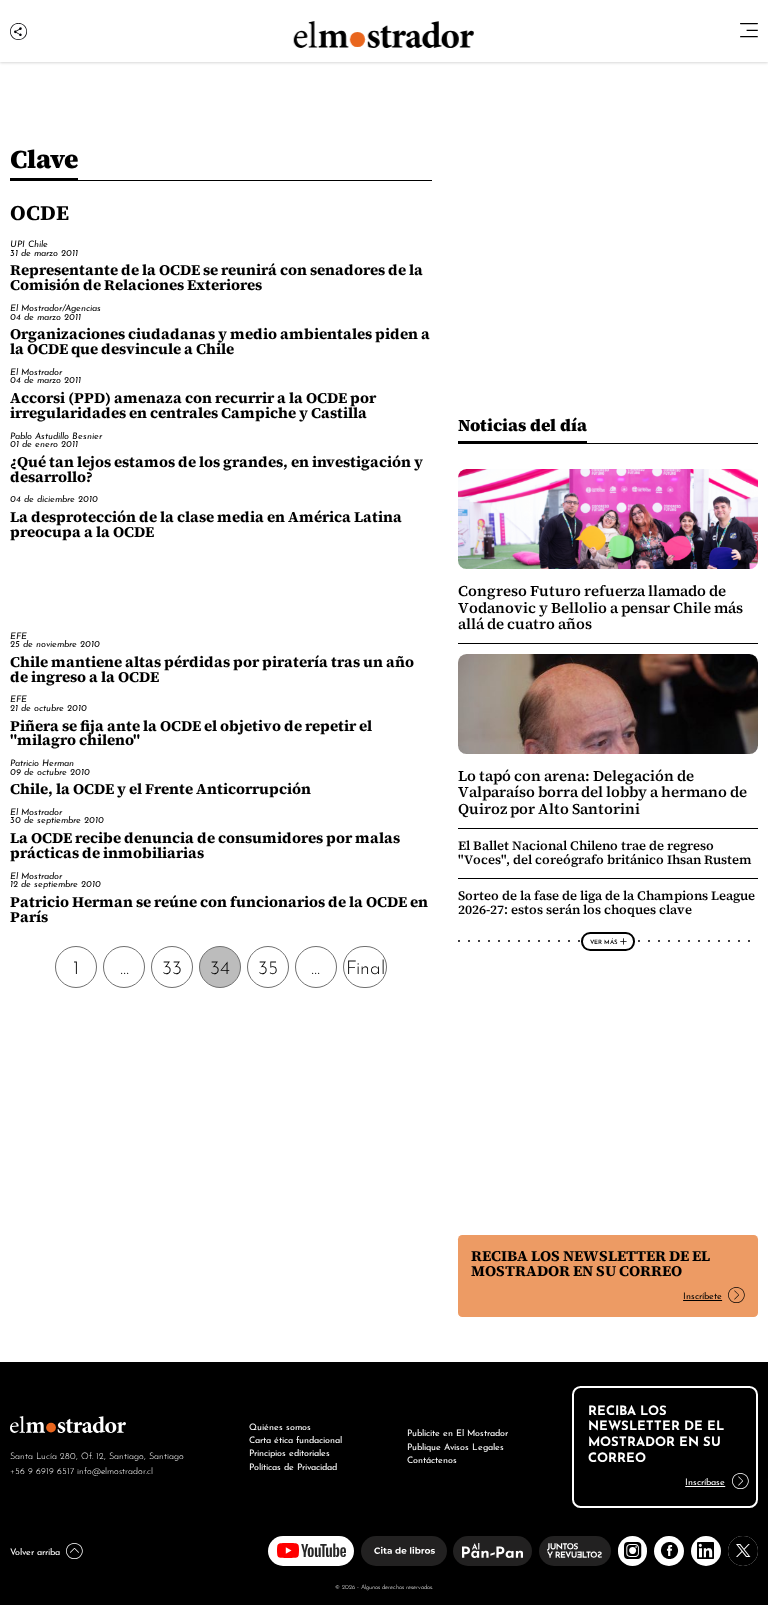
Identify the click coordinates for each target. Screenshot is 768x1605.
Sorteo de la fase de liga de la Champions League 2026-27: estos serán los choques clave (606, 902)
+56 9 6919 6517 (42, 1470)
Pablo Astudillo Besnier (56, 435)
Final (365, 965)
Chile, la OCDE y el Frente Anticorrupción (160, 789)
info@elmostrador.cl (115, 1470)
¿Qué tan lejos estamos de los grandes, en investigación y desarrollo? (216, 469)
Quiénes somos (280, 1426)
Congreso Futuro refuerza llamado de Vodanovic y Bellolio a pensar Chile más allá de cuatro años (600, 607)
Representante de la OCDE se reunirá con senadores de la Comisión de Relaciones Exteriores (216, 277)
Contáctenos (432, 1459)
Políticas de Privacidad (293, 1466)
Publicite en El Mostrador (457, 1432)
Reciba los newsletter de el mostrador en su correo (590, 1263)
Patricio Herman (42, 762)
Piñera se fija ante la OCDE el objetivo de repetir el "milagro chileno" (191, 733)
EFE (18, 635)
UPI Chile (29, 243)
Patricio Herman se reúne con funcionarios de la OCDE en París (219, 909)
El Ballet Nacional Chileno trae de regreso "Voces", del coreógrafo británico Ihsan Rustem (605, 852)
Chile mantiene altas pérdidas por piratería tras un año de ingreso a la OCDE (212, 669)
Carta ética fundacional (295, 1439)
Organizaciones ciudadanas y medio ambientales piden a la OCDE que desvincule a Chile (220, 341)
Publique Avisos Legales (455, 1446)
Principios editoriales (289, 1452)
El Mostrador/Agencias (55, 307)
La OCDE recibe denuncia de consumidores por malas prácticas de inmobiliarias (205, 845)
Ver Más (603, 941)
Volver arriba (35, 1551)
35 (268, 965)
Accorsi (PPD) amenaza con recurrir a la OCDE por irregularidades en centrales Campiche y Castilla (193, 405)
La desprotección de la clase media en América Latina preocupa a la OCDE (206, 524)
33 (172, 965)
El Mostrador (36, 371)
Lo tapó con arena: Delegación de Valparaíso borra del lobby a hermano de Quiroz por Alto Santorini (602, 792)
